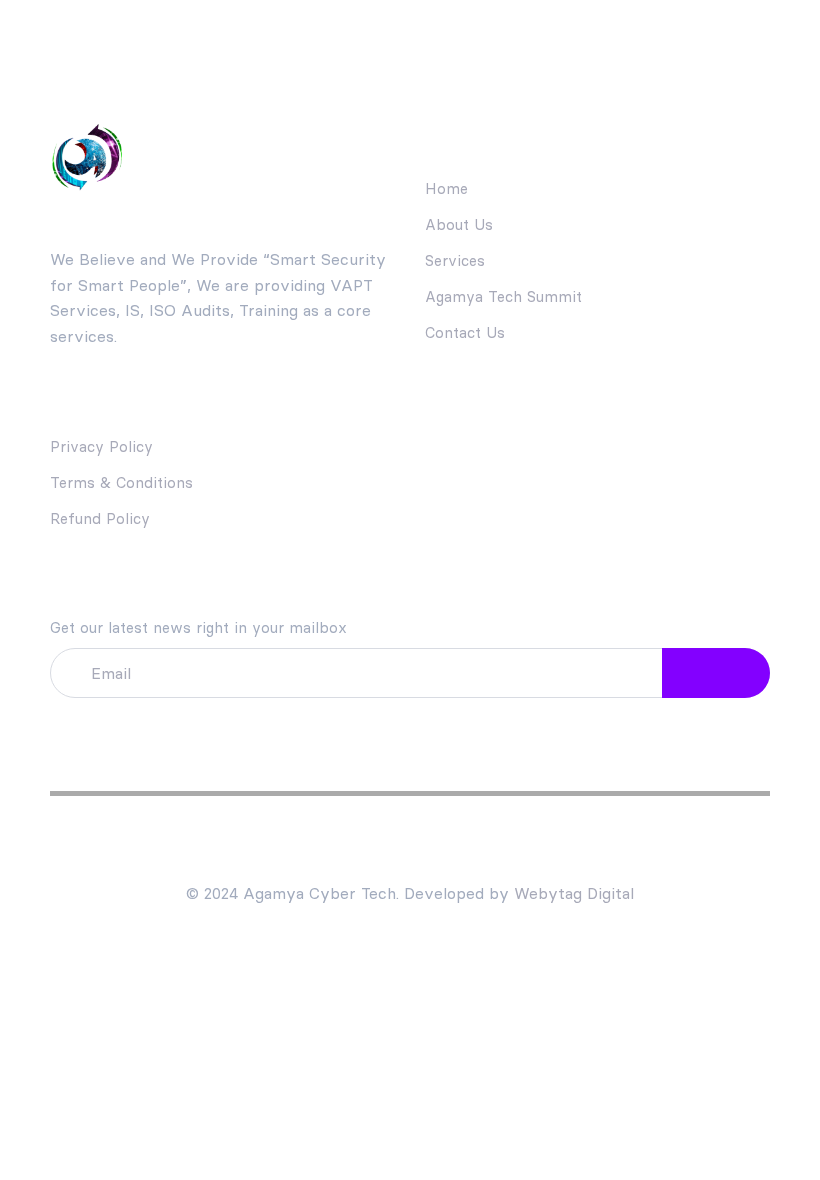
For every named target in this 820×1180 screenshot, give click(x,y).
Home (446, 188)
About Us (459, 224)
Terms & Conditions (121, 482)
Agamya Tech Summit (503, 296)
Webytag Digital (574, 893)
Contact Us (465, 332)
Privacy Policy (101, 446)
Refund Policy (100, 518)
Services (455, 260)
